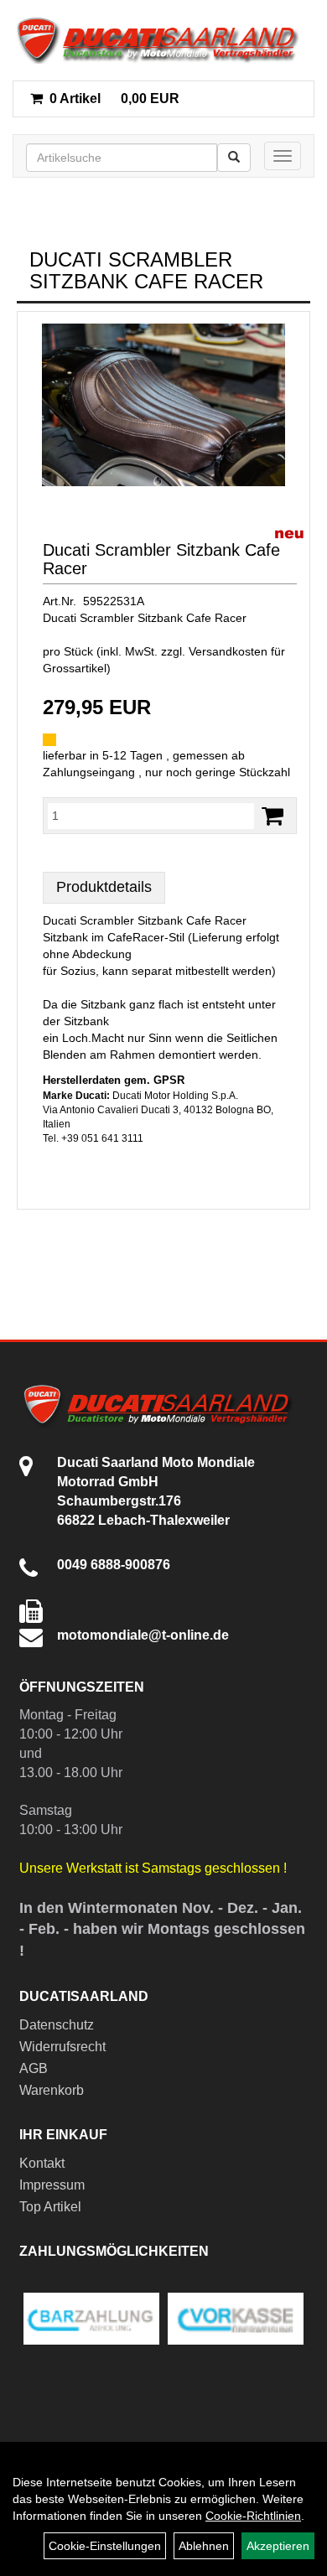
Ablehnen (204, 2546)
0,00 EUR (114, 98)
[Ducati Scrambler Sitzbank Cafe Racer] (163, 405)
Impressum (52, 2185)
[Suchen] (234, 158)
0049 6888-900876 (114, 1565)
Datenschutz (57, 2025)
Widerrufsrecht (62, 2047)
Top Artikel (50, 2207)
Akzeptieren (278, 2546)
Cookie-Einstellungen (105, 2546)
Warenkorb (52, 2090)
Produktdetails (104, 887)
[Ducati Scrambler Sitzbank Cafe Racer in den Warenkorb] (272, 816)
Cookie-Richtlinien (253, 2516)
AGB (34, 2068)
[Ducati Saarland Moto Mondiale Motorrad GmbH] (163, 40)
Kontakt (42, 2163)
